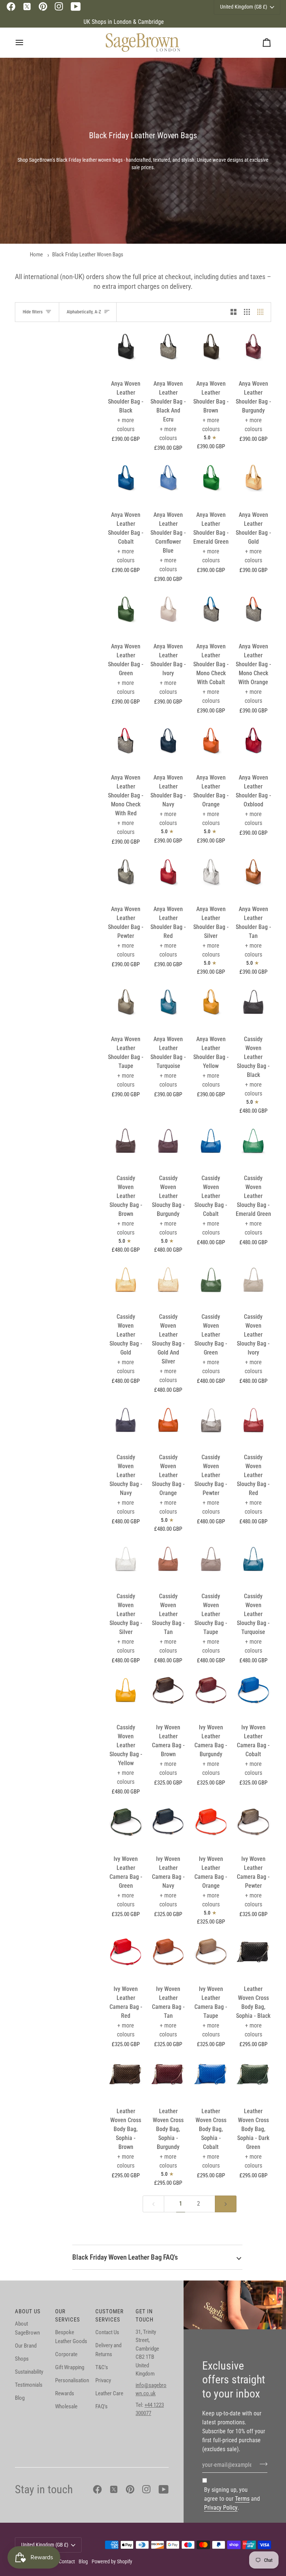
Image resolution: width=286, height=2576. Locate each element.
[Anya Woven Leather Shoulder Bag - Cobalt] (126, 482)
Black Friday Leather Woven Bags (88, 255)
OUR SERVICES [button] (68, 2316)
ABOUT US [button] (28, 2311)
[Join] (261, 2464)
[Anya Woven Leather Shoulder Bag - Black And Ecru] (168, 351)
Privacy (103, 2380)
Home (36, 255)
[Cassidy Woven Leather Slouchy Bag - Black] (253, 1007)
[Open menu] (26, 42)
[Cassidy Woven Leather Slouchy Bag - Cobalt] (211, 1146)
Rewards (65, 2393)
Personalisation (72, 2380)
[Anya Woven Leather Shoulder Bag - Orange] (211, 745)
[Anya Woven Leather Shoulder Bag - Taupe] (126, 1007)
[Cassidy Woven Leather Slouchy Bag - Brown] (126, 1146)
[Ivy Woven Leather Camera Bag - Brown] (168, 1695)
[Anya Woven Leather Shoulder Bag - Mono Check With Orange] (253, 614)
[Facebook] (11, 7)
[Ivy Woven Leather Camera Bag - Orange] (211, 1826)
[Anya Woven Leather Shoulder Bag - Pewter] (126, 877)
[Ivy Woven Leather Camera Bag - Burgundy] (211, 1695)
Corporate (66, 2354)
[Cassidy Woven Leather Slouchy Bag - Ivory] (253, 1284)
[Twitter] (27, 7)
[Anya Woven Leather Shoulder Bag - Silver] (211, 877)
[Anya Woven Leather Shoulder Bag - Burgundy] (253, 351)
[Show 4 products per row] (262, 312)
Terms (242, 2499)
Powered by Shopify (112, 2561)
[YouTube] (76, 7)
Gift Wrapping (70, 2367)
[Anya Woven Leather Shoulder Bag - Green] (126, 614)
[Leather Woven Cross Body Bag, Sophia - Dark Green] (253, 2079)
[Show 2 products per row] (233, 312)
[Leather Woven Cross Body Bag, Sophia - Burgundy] (168, 2079)
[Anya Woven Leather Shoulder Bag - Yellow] (211, 1007)
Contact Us (107, 2332)
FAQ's (101, 2406)
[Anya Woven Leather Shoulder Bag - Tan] (253, 877)
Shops (22, 2359)
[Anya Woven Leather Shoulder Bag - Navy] (168, 745)
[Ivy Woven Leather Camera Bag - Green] (126, 1826)
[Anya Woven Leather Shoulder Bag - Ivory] (168, 614)
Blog (20, 2398)
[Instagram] (59, 7)
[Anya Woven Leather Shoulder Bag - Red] (168, 877)
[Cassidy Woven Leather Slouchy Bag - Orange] (168, 1425)
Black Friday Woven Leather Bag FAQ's (125, 2257)
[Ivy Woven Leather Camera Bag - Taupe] (211, 1957)
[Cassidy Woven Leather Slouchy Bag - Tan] (168, 1564)
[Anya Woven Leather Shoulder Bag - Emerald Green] (211, 482)
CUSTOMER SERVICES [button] (109, 2316)
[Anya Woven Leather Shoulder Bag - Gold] (253, 482)
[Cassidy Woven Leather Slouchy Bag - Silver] (126, 1564)
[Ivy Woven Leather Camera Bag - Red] (126, 1957)
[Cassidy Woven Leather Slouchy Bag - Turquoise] (253, 1564)
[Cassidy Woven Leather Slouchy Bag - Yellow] (126, 1695)
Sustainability (29, 2372)
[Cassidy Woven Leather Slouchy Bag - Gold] (126, 1284)
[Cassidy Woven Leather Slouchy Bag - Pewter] (211, 1425)
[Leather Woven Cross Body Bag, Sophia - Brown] (126, 2079)
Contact (67, 2561)
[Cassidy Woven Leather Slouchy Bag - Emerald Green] (253, 1146)
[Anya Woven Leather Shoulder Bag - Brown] (211, 351)
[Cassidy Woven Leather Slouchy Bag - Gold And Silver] (168, 1284)
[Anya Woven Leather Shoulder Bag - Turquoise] (168, 1007)
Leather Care (109, 2393)
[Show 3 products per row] (247, 312)
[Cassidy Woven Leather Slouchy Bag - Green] (211, 1284)
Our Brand (26, 2346)
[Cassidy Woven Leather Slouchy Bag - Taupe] (211, 1564)
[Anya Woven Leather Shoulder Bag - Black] (126, 351)
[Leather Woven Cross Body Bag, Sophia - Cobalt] (211, 2079)
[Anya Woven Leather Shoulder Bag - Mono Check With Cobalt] (211, 614)
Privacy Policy (221, 2508)
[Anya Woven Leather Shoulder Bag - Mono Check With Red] (126, 745)
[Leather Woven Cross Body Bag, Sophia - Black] (253, 1957)
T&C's (102, 2367)
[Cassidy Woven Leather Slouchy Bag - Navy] (126, 1425)
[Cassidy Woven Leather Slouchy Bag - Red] (253, 1425)
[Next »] (226, 2204)
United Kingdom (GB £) (45, 2545)
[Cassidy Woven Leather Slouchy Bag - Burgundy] (168, 1146)
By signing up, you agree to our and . (232, 2499)
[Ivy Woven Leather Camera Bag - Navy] (168, 1826)
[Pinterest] (43, 7)
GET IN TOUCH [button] (144, 2316)
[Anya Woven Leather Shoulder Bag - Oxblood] (253, 745)
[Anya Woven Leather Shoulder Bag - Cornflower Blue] (168, 482)
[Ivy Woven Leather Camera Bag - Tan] (168, 1957)
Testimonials (29, 2385)
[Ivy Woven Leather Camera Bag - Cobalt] (253, 1695)
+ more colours (126, 425)
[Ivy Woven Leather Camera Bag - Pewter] (253, 1826)
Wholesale (66, 2406)
